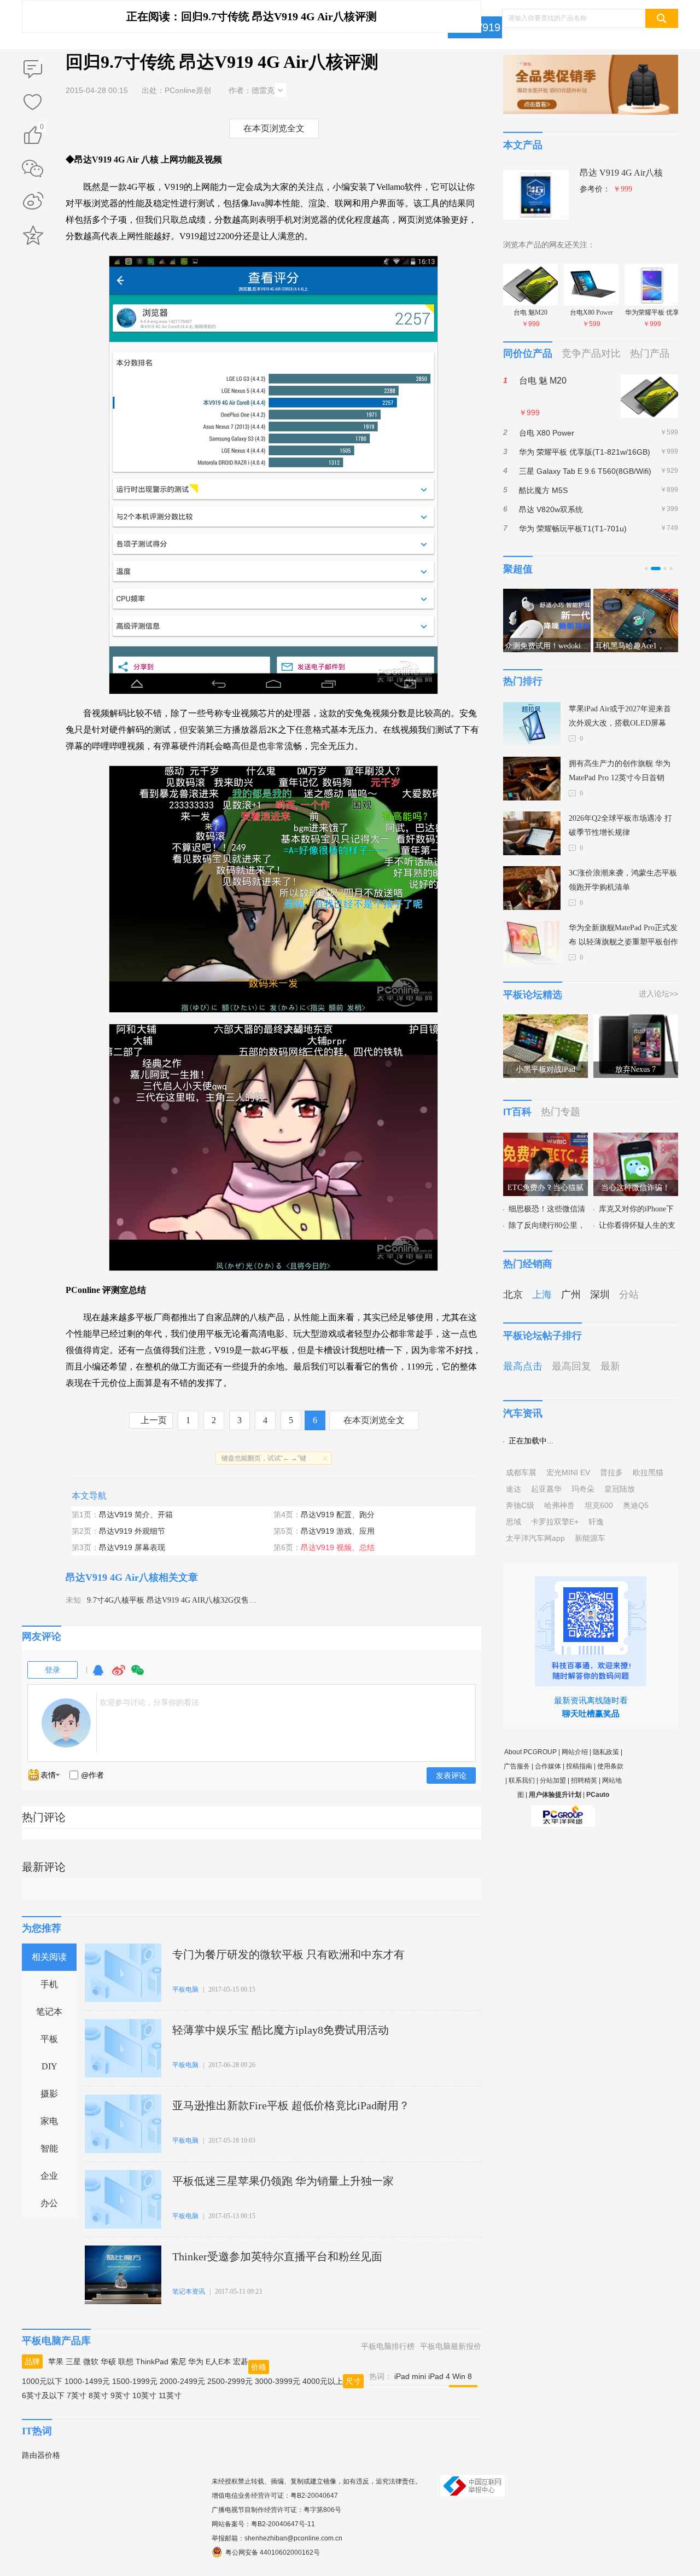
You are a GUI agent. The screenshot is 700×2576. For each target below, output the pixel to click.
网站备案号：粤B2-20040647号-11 (263, 2524)
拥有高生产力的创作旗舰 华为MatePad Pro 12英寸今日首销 (620, 771)
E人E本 (218, 2362)
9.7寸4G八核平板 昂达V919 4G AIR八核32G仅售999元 (177, 1600)
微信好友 (33, 169)
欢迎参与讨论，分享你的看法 (149, 1702)
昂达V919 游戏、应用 (338, 1531)
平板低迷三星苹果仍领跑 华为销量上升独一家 (283, 2181)
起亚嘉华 (546, 1489)
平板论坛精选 (533, 995)
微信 (138, 1675)
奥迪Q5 (636, 1505)
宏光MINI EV (568, 1472)
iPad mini (410, 2376)
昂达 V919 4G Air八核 (621, 173)
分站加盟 (553, 1780)
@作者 (92, 1775)
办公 (49, 2203)
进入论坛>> (658, 994)
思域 (514, 1522)
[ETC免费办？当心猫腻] (546, 1139)
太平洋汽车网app (535, 1538)
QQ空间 (33, 235)
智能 (49, 2148)
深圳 (600, 1295)
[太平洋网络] (563, 1812)
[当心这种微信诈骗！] (636, 1139)
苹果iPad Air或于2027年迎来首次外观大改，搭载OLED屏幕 (620, 716)
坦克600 (599, 1505)
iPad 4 (439, 2376)
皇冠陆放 (620, 1489)
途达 (514, 1489)
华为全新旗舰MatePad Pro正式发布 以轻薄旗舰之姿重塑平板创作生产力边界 (623, 936)
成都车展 (521, 1472)
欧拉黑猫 (648, 1472)
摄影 (49, 2094)
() (42, 128)
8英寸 (98, 2395)
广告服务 (517, 1766)
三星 (73, 2362)
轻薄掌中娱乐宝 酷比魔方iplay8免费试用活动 (281, 2030)
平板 (49, 2039)
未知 (73, 1600)
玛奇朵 (583, 1489)
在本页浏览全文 (274, 128)
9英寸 (120, 2395)
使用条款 (610, 1766)
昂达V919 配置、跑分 (338, 1515)
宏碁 (241, 2362)
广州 (571, 1295)
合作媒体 (548, 1766)
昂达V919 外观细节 (132, 1531)
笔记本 (49, 2012)
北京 (513, 1295)
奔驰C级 (520, 1505)
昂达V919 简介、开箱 (136, 1515)
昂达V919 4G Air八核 (112, 1577)
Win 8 (462, 2376)
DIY (49, 2066)
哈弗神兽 (559, 1505)
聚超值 (518, 569)
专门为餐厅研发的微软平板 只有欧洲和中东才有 (288, 1954)
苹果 (56, 2362)
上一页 (154, 1420)
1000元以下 (42, 2381)
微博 (119, 1675)
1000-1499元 (87, 2381)
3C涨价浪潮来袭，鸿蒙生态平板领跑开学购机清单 (623, 880)
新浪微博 (33, 202)
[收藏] (33, 103)
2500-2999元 (230, 2381)
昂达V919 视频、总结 (338, 1547)
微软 (91, 2362)
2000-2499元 (182, 2381)
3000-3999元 (278, 2381)
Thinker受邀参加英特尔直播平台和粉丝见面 (277, 2256)
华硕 (108, 2362)
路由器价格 (41, 2455)
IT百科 (517, 1112)
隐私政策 (606, 1752)
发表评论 (451, 1776)
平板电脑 (185, 1989)
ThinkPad (152, 2362)
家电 (49, 2121)
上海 (542, 1295)
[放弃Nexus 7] (636, 1021)
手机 (49, 1984)
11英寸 (170, 2395)
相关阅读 (49, 1957)
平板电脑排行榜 (388, 2346)
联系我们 (522, 1780)
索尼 (178, 2362)
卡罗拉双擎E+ (555, 1522)
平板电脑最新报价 (451, 2346)
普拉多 (611, 1472)
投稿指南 (579, 1766)
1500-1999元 (135, 2381)
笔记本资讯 (189, 2291)
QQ (98, 1675)
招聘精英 (584, 1780)
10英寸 (144, 2395)
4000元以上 (323, 2381)
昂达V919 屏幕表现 (132, 1547)
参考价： (606, 189)
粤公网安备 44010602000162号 (273, 2552)
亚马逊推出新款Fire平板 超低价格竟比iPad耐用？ (291, 2105)
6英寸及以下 (43, 2395)
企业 (49, 2176)
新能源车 (590, 1538)
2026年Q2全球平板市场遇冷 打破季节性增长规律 (620, 825)
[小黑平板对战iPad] (546, 1021)
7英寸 (77, 2395)
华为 (196, 2362)
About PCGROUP (530, 1752)
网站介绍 (575, 1752)
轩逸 (596, 1522)
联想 (126, 2362)
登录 (52, 1670)
